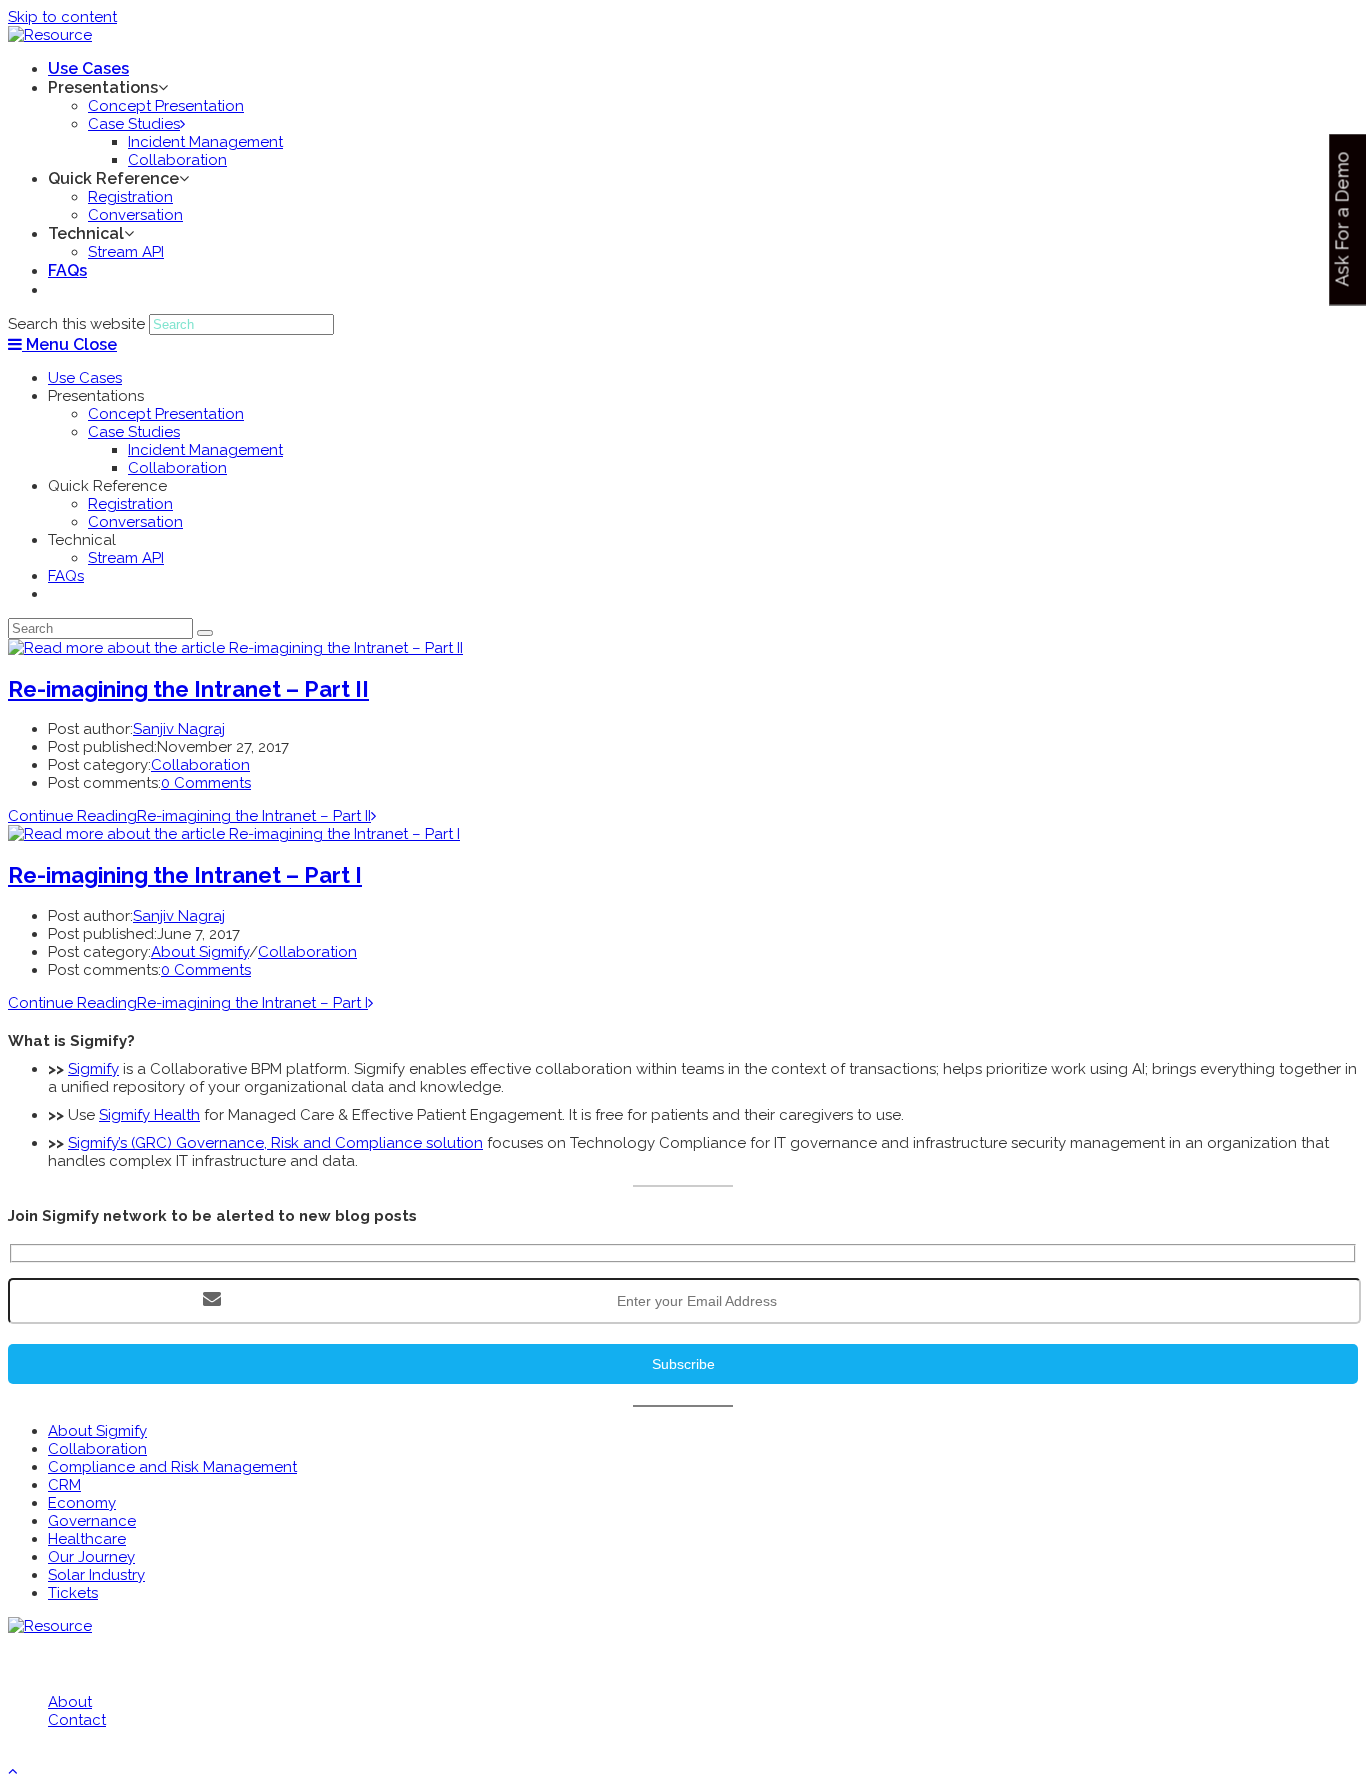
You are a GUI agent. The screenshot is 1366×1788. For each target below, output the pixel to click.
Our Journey (91, 1557)
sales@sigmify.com (121, 1663)
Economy (82, 1503)
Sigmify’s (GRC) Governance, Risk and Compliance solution (275, 1143)
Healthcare (87, 1539)
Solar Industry (96, 1575)
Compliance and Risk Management (172, 1467)
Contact (77, 1720)
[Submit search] (205, 633)
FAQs (66, 576)
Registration (130, 504)
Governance (92, 1521)
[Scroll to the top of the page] (13, 1771)
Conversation (135, 522)
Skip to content (62, 17)
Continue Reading (189, 816)
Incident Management (205, 450)
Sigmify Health (149, 1115)
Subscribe (683, 1364)
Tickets (73, 1593)
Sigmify (93, 1069)
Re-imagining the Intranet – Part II (188, 689)
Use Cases (85, 378)
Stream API (126, 558)
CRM (64, 1485)
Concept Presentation (166, 414)
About (70, 1702)
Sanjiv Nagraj (179, 729)
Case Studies (134, 432)
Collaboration (177, 468)
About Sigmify (200, 952)
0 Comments (206, 783)
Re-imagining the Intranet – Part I (185, 875)
